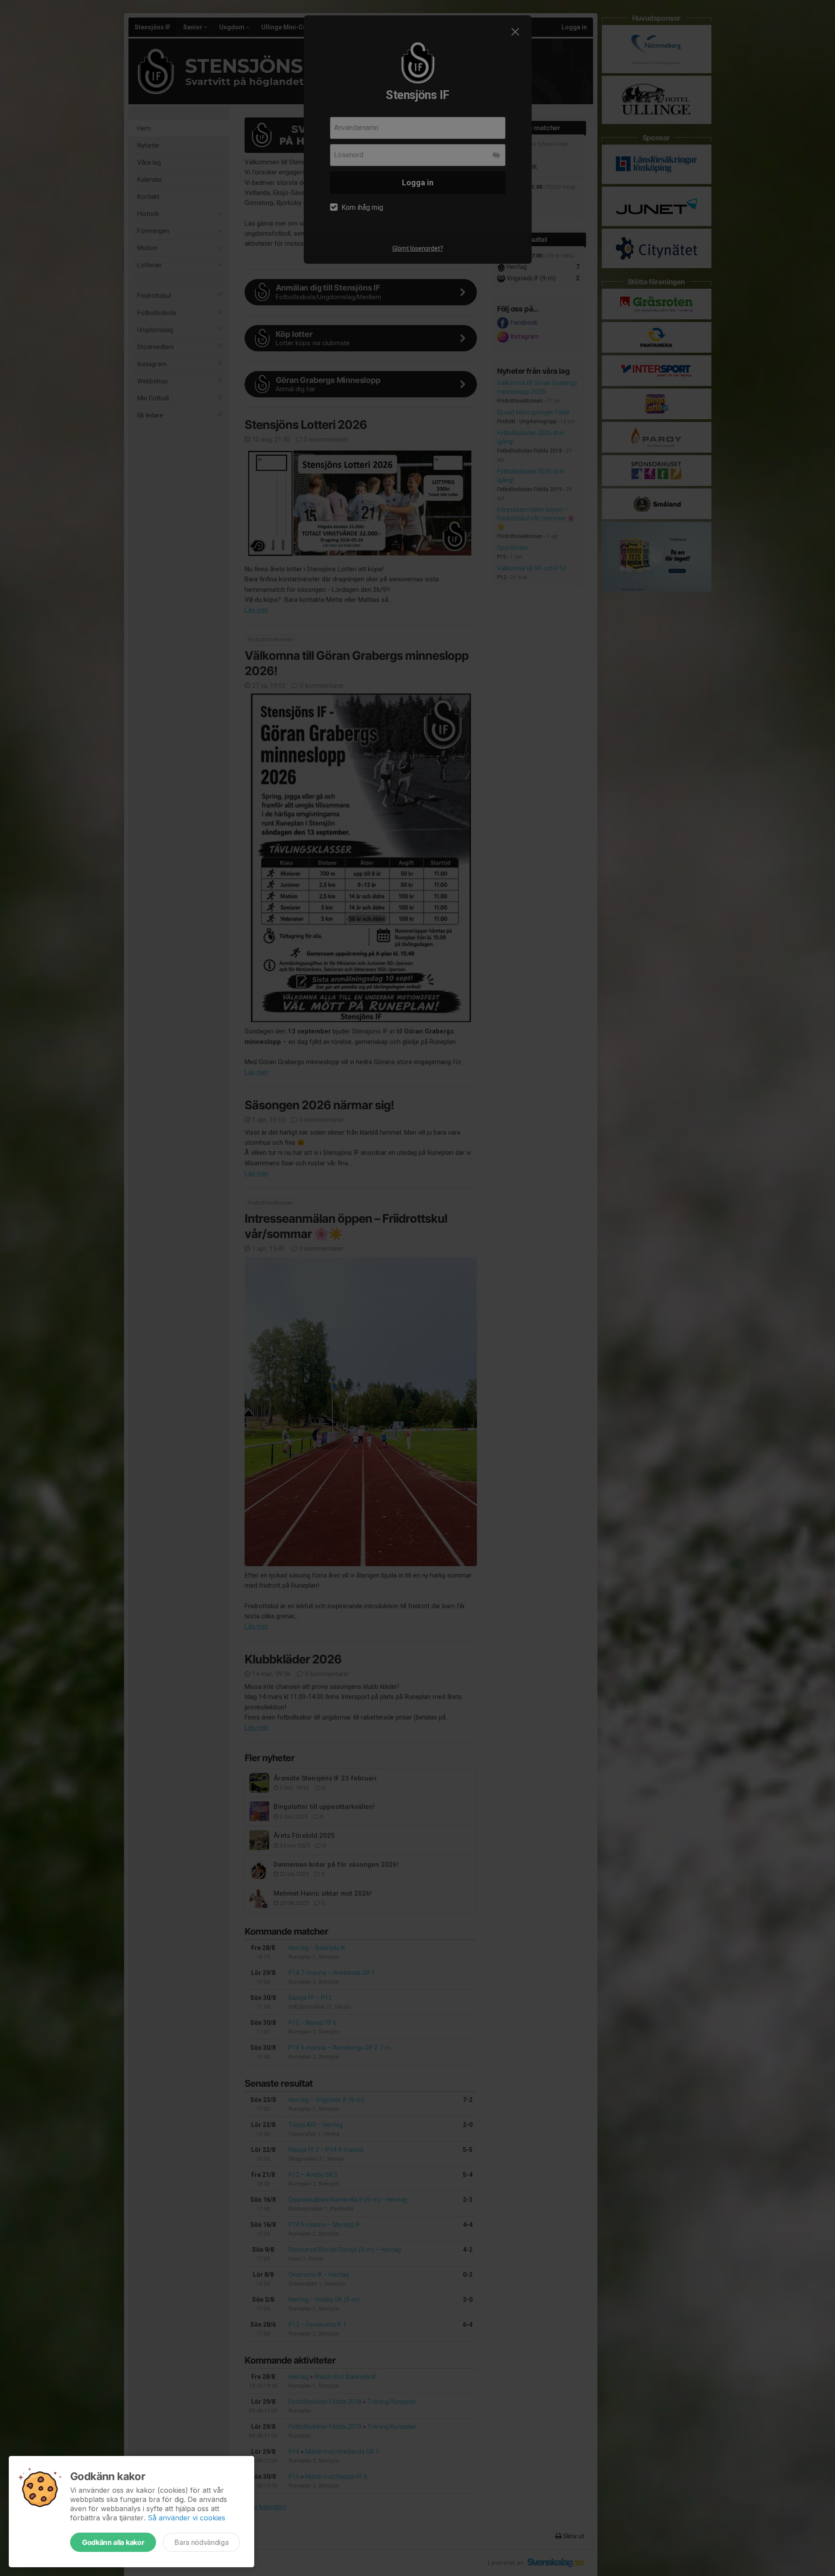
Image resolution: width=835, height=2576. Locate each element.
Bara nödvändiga (201, 2542)
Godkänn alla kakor (113, 2542)
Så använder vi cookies (187, 2518)
